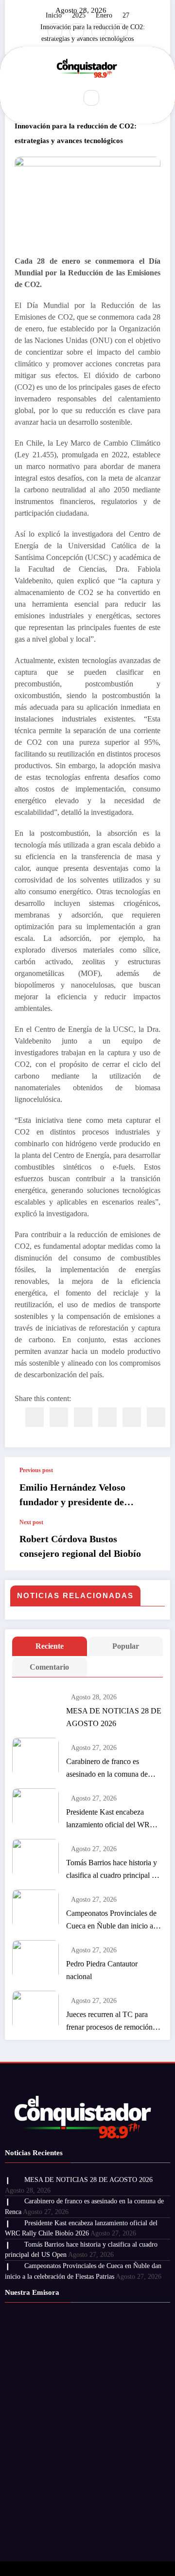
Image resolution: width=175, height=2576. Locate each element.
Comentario (49, 1667)
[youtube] (121, 31)
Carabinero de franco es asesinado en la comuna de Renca (107, 1769)
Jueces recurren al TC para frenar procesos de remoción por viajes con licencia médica (112, 2022)
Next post (31, 1522)
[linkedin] (83, 1417)
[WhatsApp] (156, 1417)
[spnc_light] (112, 98)
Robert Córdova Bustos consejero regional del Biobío (80, 1546)
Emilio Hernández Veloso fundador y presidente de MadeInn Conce (72, 1495)
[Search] (91, 98)
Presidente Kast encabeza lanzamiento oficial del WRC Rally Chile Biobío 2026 (111, 1819)
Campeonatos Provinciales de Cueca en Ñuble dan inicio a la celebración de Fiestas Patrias (113, 1921)
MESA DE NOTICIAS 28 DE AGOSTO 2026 (114, 1717)
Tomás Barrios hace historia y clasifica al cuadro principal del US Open (114, 1870)
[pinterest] (132, 1417)
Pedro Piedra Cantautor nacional (102, 1970)
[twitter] (59, 1417)
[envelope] (107, 1417)
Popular (126, 1646)
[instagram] (99, 31)
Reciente (50, 1646)
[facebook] (35, 1417)
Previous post (36, 1470)
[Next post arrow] (153, 1545)
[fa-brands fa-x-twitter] (77, 31)
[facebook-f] (55, 31)
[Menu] (63, 98)
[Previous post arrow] (153, 1488)
